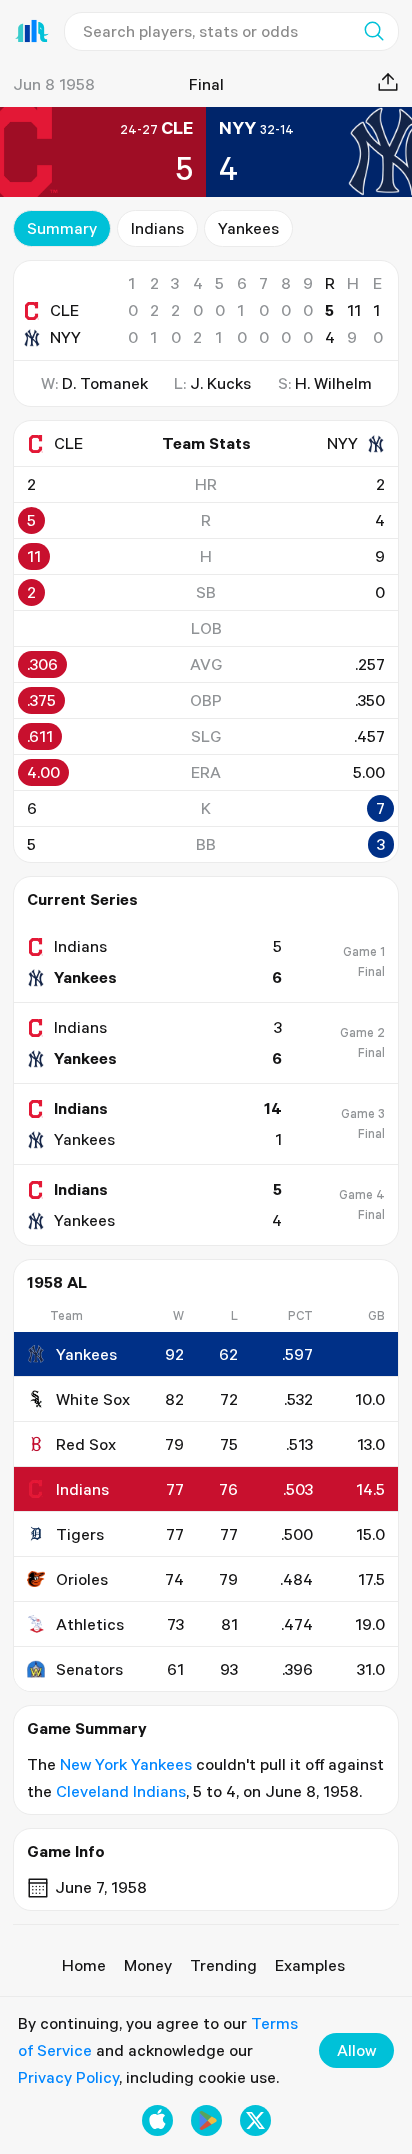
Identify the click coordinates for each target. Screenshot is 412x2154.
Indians (157, 228)
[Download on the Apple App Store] (157, 2120)
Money (148, 1965)
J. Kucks (220, 383)
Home (84, 1965)
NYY (65, 337)
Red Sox (86, 1444)
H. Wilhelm (333, 383)
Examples (310, 1965)
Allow (356, 2050)
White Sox (93, 1399)
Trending (223, 1965)
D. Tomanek (105, 383)
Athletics (90, 1624)
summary (62, 228)
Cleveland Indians (121, 1791)
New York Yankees (126, 1764)
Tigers (80, 1534)
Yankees (248, 228)
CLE (64, 310)
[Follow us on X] (255, 2120)
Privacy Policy (68, 2077)
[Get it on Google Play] (206, 2120)
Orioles (82, 1579)
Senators (89, 1669)
